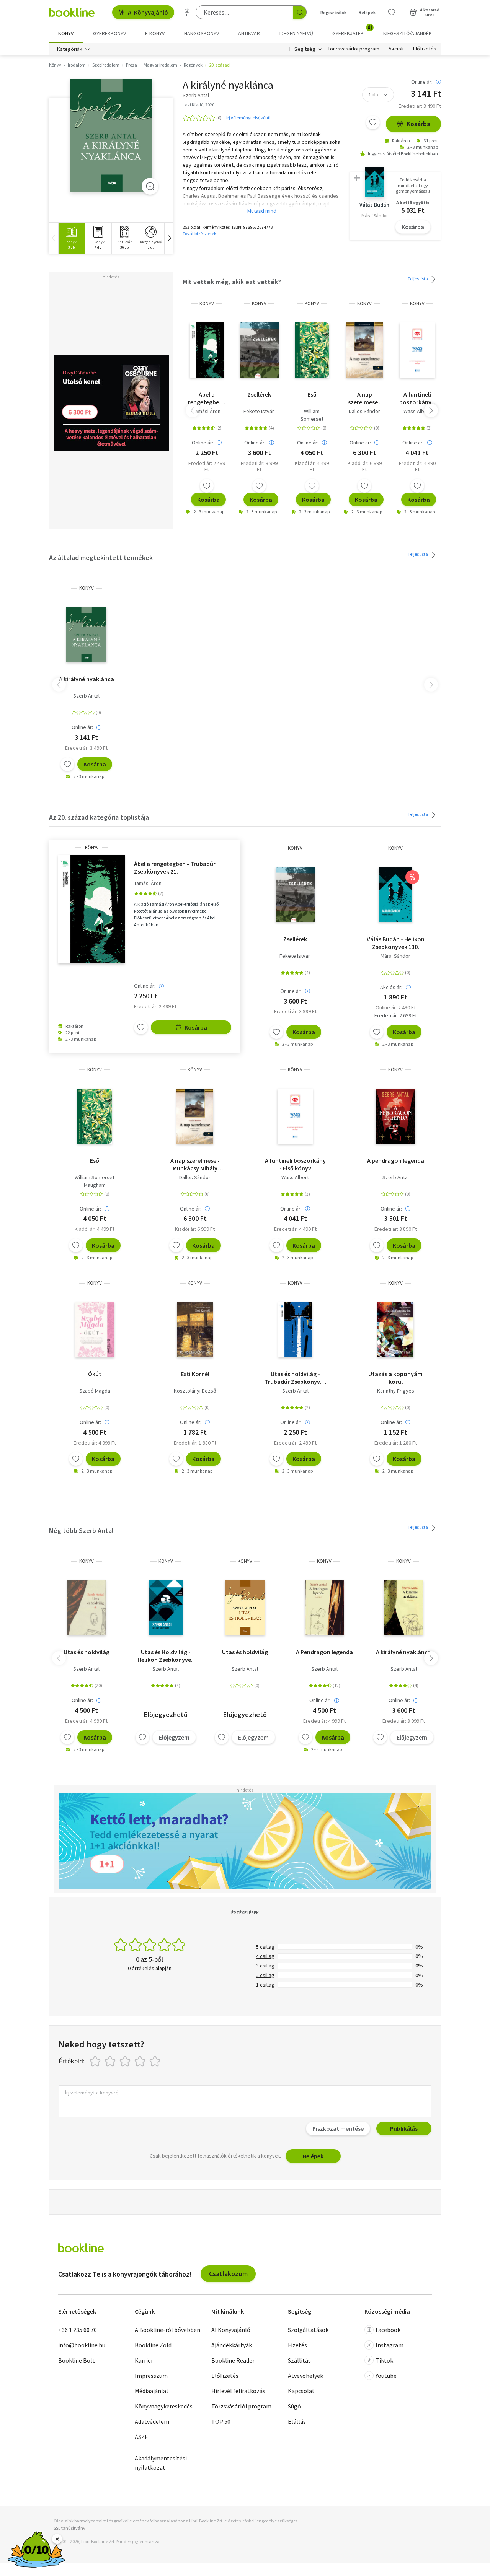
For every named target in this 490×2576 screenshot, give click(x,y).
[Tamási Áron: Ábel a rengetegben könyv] (207, 350)
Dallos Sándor (364, 411)
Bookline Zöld (153, 2345)
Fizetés (297, 2345)
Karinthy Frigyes (396, 1391)
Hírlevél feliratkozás (238, 2391)
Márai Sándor (395, 956)
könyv (207, 303)
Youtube (386, 2376)
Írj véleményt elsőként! (248, 118)
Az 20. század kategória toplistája (99, 817)
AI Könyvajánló (148, 12)
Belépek (367, 12)
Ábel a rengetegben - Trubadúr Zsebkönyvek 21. (207, 398)
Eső (312, 394)
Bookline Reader (233, 2360)
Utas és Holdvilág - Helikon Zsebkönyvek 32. (166, 1656)
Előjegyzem (174, 1737)
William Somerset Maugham (312, 419)
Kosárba (418, 124)
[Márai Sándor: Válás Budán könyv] (395, 895)
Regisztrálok (333, 12)
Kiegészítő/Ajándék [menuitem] (408, 33)
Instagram (390, 2345)
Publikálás (404, 2128)
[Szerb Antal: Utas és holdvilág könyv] (295, 1329)
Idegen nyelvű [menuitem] (296, 33)
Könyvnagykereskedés (164, 2406)
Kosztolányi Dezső (195, 1391)
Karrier (144, 2360)
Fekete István (259, 411)
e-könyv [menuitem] (155, 33)
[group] (71, 238)
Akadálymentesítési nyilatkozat (161, 2463)
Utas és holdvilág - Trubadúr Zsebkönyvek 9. (295, 1378)
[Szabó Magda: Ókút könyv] (95, 1329)
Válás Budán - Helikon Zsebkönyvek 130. (396, 943)
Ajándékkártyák (232, 2345)
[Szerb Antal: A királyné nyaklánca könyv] (111, 135)
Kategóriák (70, 49)
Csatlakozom (228, 2274)
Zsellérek (259, 394)
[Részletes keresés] (187, 12)
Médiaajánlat (152, 2391)
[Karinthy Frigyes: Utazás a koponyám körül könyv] (395, 1329)
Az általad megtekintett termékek (101, 557)
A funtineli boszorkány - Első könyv (417, 398)
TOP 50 (221, 2421)
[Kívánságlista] (392, 12)
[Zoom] (150, 186)
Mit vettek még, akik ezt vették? (232, 282)
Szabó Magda (95, 1391)
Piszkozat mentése (338, 2128)
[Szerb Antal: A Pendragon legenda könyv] (324, 1608)
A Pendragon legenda (324, 1652)
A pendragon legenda (396, 1160)
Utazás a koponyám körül (395, 1378)
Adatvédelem (152, 2421)
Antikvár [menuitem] (249, 33)
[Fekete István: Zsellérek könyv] (259, 350)
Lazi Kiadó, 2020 (198, 105)
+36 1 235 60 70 (78, 2330)
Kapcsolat (301, 2391)
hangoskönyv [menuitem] (202, 33)
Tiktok (384, 2360)
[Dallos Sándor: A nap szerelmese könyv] (364, 350)
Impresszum (151, 2376)
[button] (169, 238)
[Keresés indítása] (300, 12)
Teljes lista (418, 279)
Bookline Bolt (77, 2360)
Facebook (388, 2330)
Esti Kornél (195, 1374)
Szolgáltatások (308, 2330)
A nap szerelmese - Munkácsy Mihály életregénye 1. (364, 398)
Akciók (396, 49)
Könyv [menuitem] (66, 33)
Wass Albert (417, 411)
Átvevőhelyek (305, 2376)
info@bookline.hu (82, 2345)
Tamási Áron (207, 411)
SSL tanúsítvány (69, 2528)
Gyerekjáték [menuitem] (352, 31)
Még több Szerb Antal (81, 1530)
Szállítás (299, 2360)
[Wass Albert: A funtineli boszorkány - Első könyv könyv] (417, 350)
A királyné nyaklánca (87, 679)
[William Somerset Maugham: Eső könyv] (312, 350)
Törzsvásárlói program (354, 49)
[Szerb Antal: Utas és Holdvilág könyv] (166, 1608)
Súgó (294, 2406)
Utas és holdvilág (87, 1652)
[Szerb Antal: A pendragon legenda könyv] (396, 1116)
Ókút (95, 1374)
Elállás (297, 2421)
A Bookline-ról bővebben (167, 2330)
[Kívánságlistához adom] (373, 122)
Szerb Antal (86, 696)
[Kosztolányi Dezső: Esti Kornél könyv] (195, 1329)
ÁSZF (141, 2437)
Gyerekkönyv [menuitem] (109, 33)
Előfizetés (425, 49)
